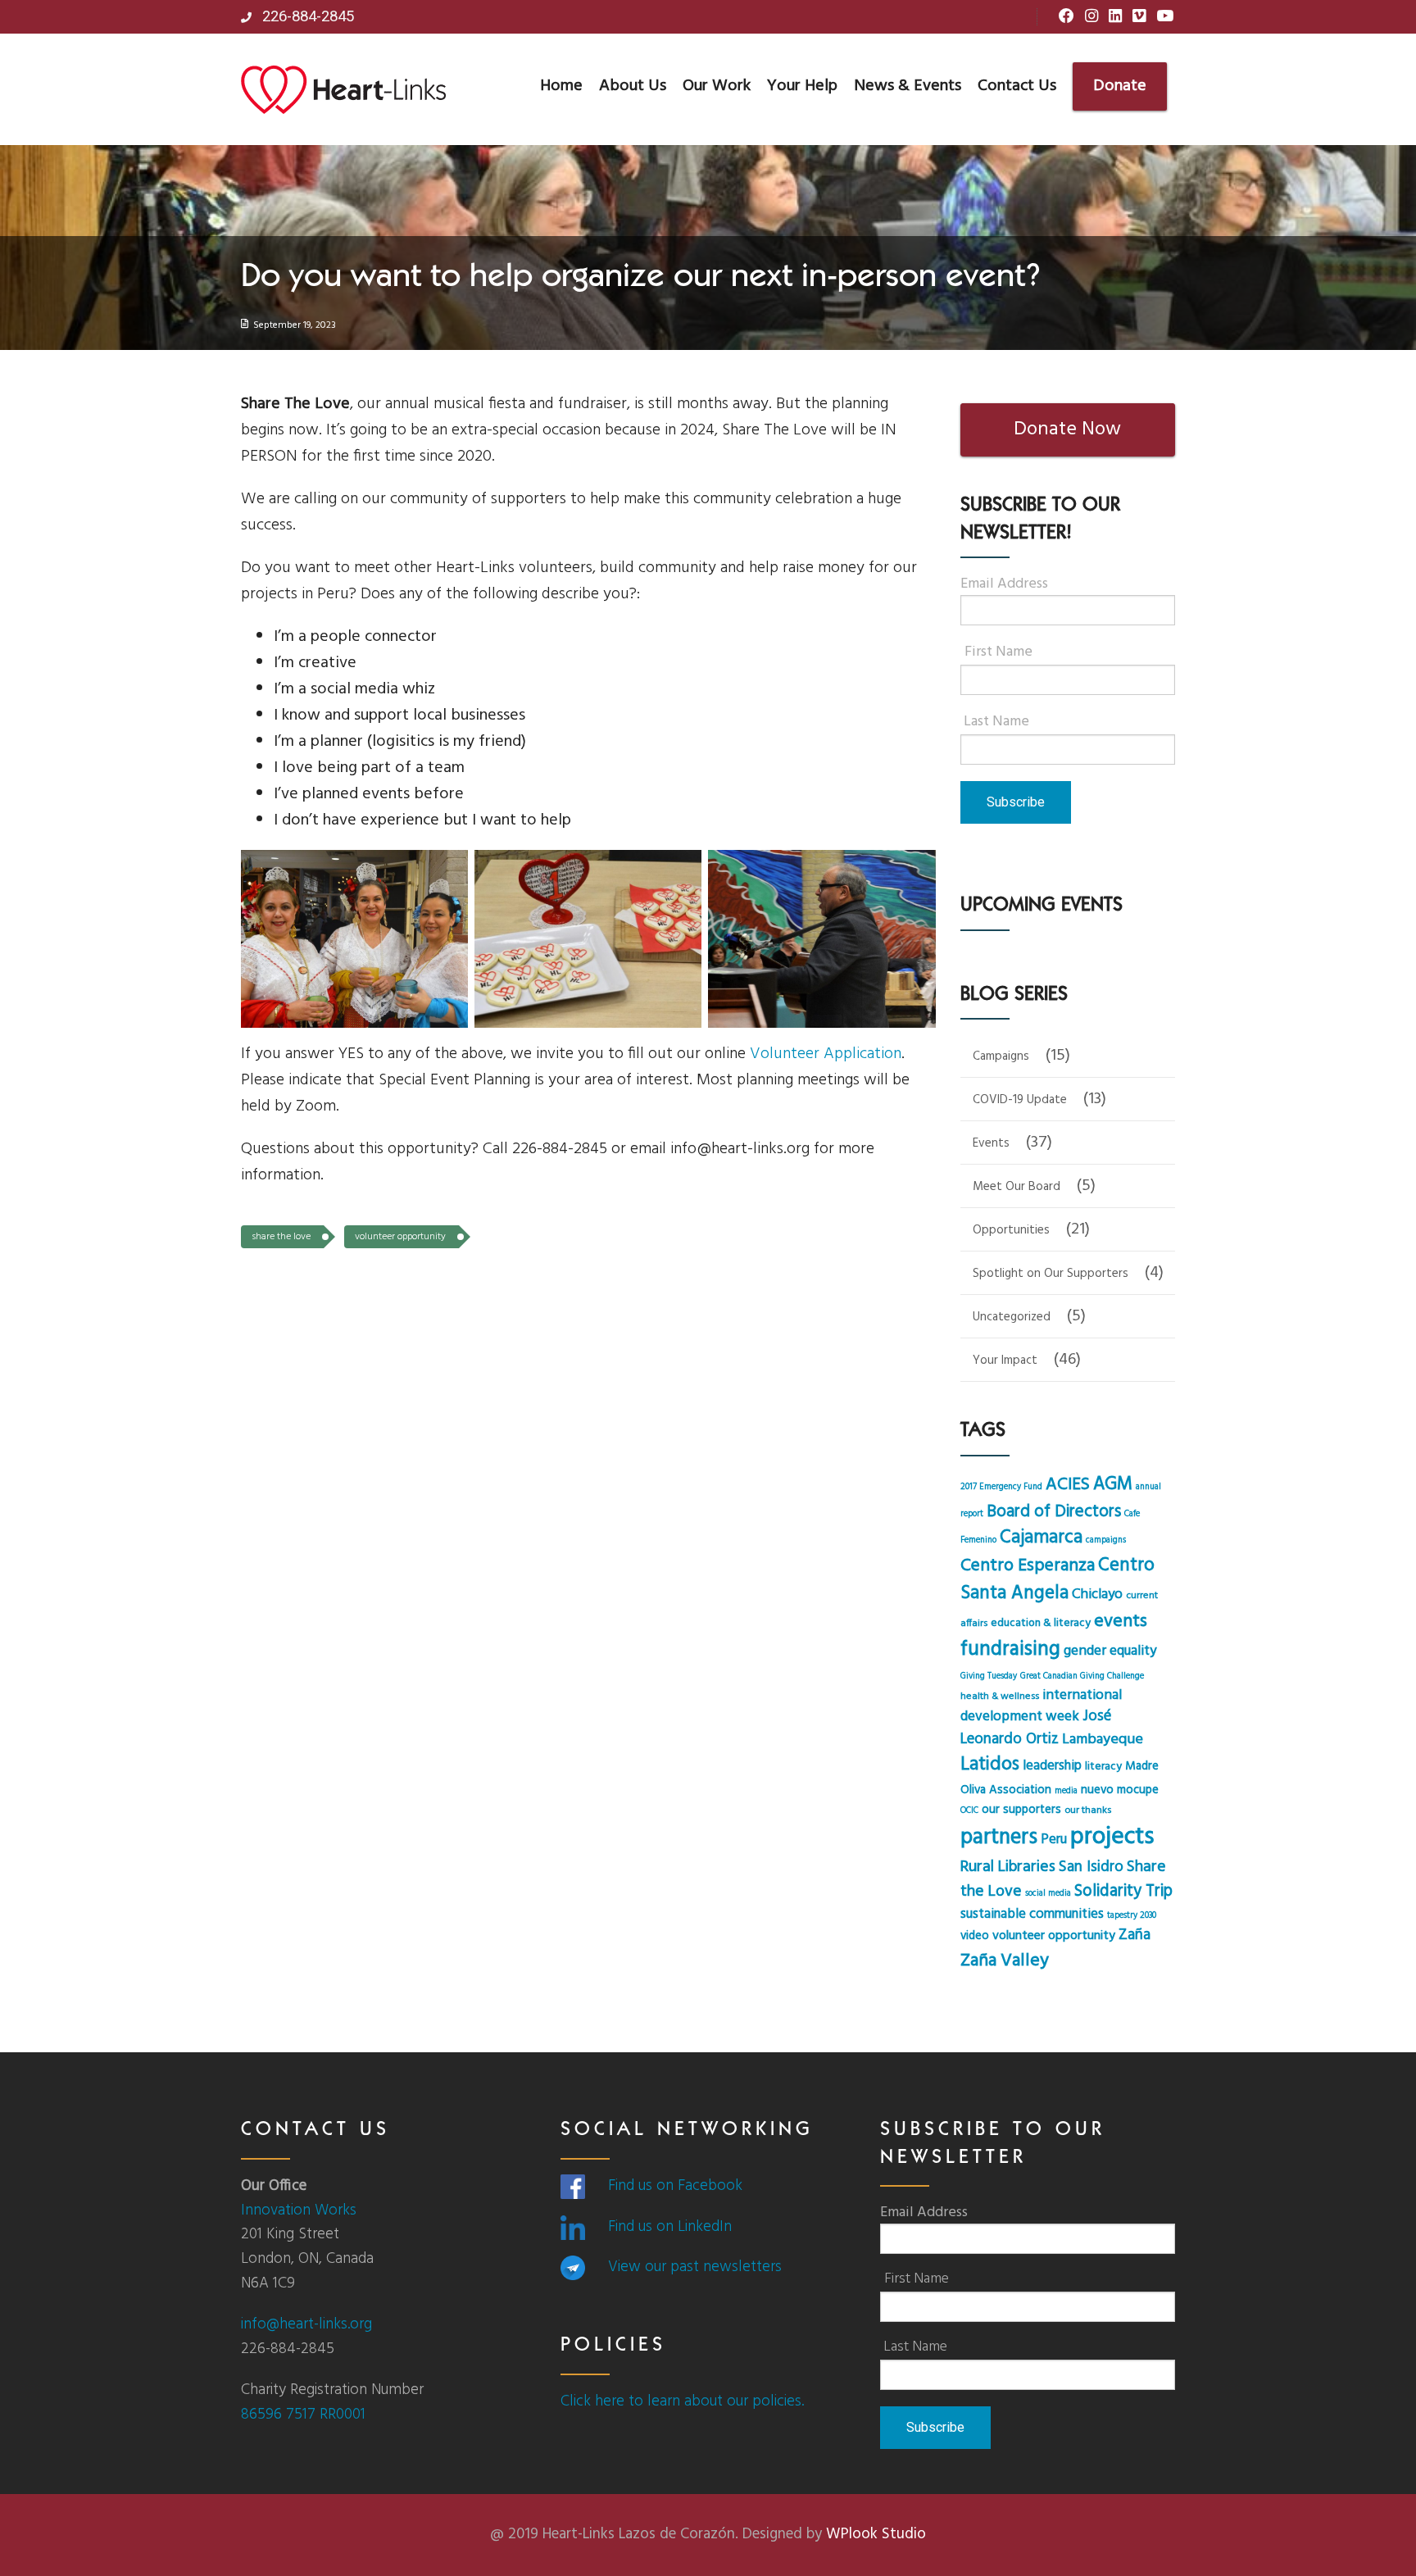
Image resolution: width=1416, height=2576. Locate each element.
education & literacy (1041, 1623)
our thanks (1088, 1810)
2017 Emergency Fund (1001, 1487)
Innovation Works (299, 2210)
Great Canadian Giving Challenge (1082, 1676)
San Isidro (1091, 1867)
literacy (1103, 1767)
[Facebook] (1067, 17)
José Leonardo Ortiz (1036, 1728)
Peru (1054, 1840)
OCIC (969, 1811)
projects (1112, 1837)
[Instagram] (1091, 17)
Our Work (717, 86)
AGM (1113, 1484)
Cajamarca (1041, 1538)
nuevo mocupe (1120, 1790)
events (1121, 1622)
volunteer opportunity (400, 1237)
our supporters (1021, 1810)
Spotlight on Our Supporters (1051, 1274)
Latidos (990, 1765)
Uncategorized (1012, 1317)
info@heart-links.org (306, 2324)
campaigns (1106, 1540)
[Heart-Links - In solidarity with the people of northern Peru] (343, 89)
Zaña (1135, 1935)
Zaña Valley (1005, 1961)
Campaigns (1001, 1056)
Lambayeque (1103, 1740)
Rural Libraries (1008, 1867)
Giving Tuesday (989, 1676)
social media (1048, 1894)
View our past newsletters (695, 2267)
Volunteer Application (826, 1054)
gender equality (1110, 1651)
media (1066, 1791)
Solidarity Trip (1123, 1891)
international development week (1041, 1706)
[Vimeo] (1139, 17)
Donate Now (1067, 429)
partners (999, 1838)
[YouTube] (1165, 17)
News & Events (908, 86)
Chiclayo (1097, 1595)
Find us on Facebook (675, 2186)
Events (991, 1143)
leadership (1052, 1766)
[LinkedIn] (1115, 17)
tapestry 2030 (1132, 1916)
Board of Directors (1054, 1512)
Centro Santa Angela (1057, 1579)
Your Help (802, 86)
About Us (633, 86)
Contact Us (1017, 86)
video (975, 1936)
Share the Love (281, 1237)
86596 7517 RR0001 (303, 2415)
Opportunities (1011, 1230)
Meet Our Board (1017, 1187)
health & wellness (1000, 1697)
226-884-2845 (306, 16)
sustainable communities (1032, 1915)
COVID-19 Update (1020, 1100)
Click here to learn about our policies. (682, 2401)
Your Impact (1005, 1361)
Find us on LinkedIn (670, 2227)
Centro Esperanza (1028, 1566)
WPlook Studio (876, 2534)
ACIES (1068, 1485)
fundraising (1010, 1649)
